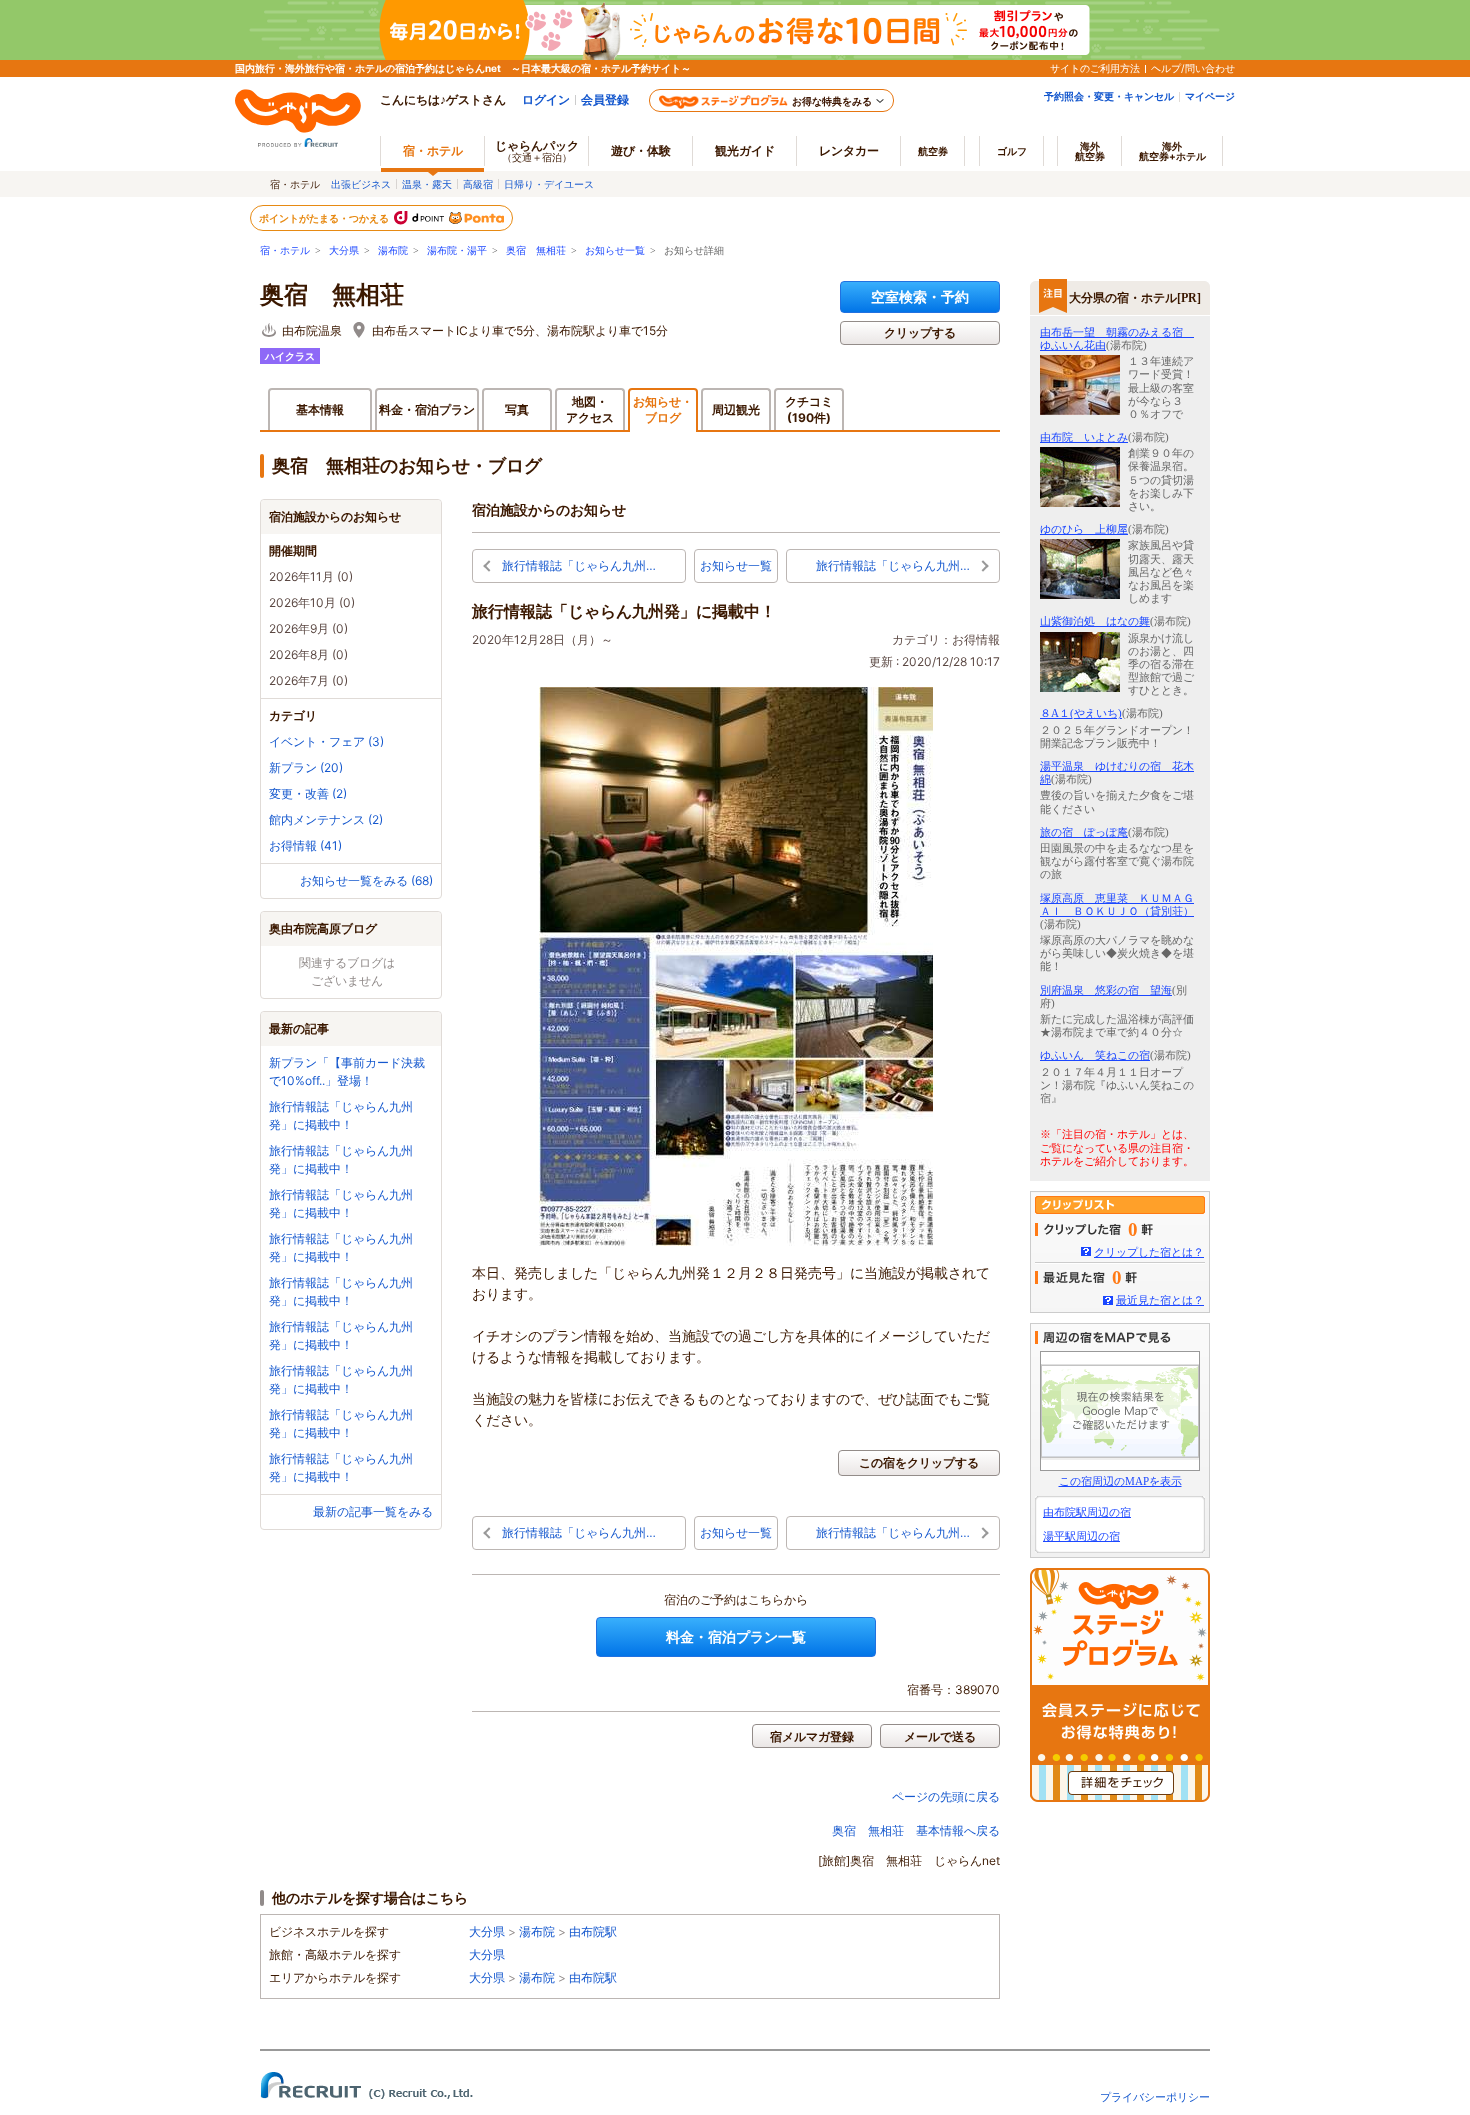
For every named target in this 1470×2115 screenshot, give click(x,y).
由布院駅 (593, 1931)
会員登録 (605, 99)
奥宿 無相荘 (536, 250)
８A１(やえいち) (1081, 713)
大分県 (344, 250)
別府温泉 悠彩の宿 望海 (1106, 990)
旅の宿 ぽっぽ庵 (1084, 832)
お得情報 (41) (305, 845)
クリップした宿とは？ (1149, 1252)
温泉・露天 (427, 184)
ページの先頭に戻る (946, 1796)
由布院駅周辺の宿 (1087, 1512)
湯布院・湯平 (457, 250)
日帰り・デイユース (549, 184)
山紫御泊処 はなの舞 (1095, 621)
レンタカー (849, 150)
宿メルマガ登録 (812, 1736)
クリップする (920, 332)
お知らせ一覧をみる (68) (366, 880)
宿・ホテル (285, 250)
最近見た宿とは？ (1160, 1300)
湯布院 (393, 250)
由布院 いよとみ (1084, 437)
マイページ (1210, 96)
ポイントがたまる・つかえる (325, 218)
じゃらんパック (537, 150)
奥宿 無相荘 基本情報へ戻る (916, 1830)
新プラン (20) (306, 767)
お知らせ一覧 (615, 250)
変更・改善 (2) (308, 793)
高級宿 (478, 184)
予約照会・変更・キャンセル (1109, 96)
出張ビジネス (361, 184)
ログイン (546, 99)
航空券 (933, 151)
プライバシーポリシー (1155, 2097)
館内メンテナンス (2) (326, 819)
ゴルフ (1012, 151)
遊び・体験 (641, 150)
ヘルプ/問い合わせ (1193, 68)
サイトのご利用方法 (1095, 68)
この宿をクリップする (919, 1462)
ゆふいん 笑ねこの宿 (1095, 1055)
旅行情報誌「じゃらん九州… (579, 565)
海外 (1090, 151)
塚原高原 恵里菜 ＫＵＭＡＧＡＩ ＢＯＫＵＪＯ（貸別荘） (1117, 904)
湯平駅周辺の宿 (1081, 1536)
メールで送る (940, 1736)
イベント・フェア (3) (326, 741)
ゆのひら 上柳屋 (1084, 529)
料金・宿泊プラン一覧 (736, 1636)
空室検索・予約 (920, 296)
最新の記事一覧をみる (373, 1511)
